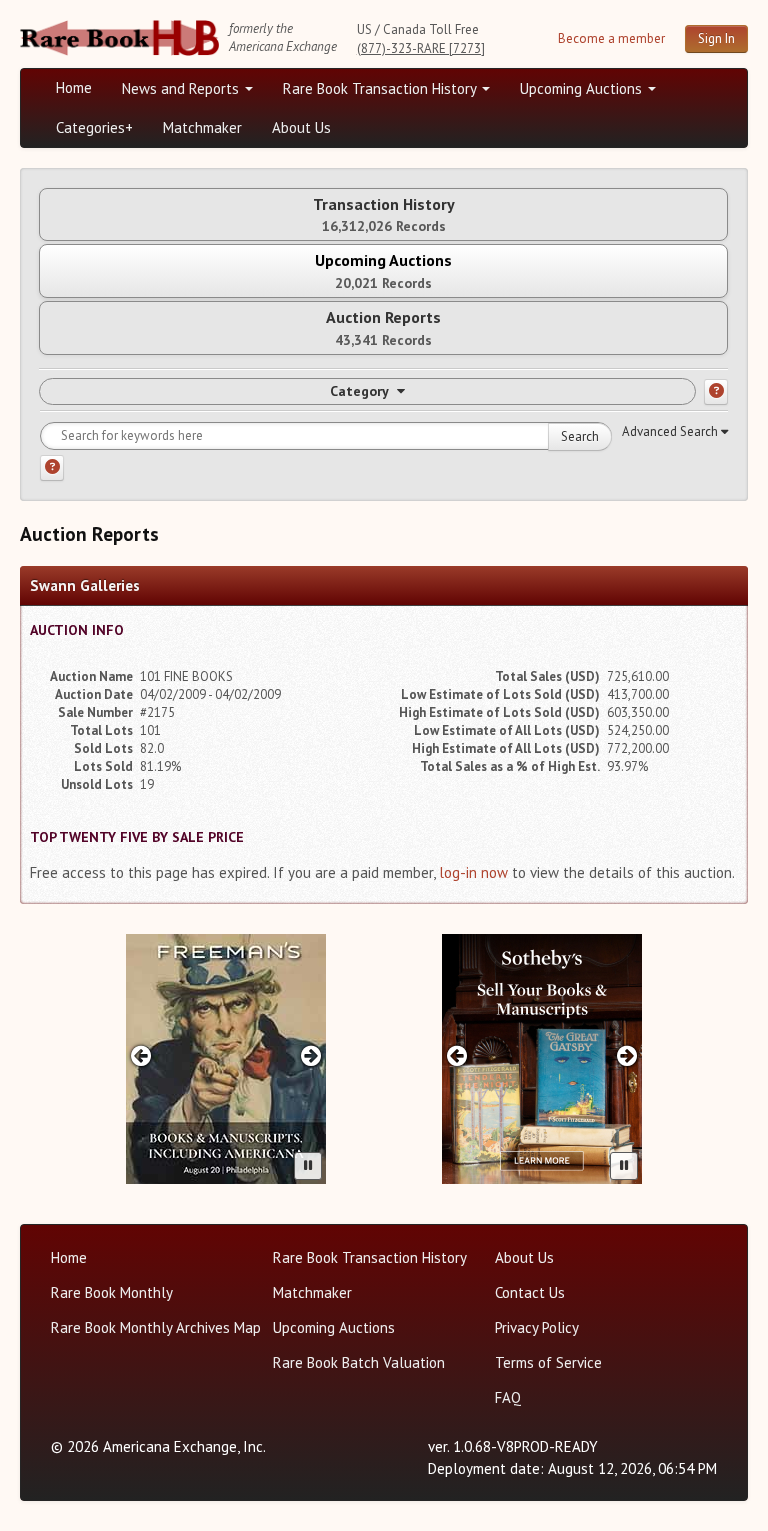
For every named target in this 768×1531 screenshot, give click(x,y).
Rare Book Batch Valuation (359, 1362)
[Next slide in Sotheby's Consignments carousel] (627, 1055)
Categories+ (94, 127)
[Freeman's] (226, 1059)
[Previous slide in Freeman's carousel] (140, 1055)
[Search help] (52, 468)
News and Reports (182, 88)
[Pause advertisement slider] (308, 1166)
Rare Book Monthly (112, 1292)
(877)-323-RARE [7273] (421, 48)
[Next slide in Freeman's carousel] (311, 1055)
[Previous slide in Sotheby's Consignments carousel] (456, 1055)
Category (359, 391)
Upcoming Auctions (583, 88)
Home (74, 87)
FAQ (508, 1397)
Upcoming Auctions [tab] (383, 270)
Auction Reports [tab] (383, 327)
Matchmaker (202, 127)
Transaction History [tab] (384, 214)
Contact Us (530, 1292)
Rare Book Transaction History (381, 88)
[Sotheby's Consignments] (542, 1059)
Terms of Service (548, 1362)
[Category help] (716, 392)
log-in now (473, 872)
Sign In (716, 38)
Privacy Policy (537, 1327)
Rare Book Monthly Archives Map (156, 1327)
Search (580, 436)
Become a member (611, 38)
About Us (301, 127)
